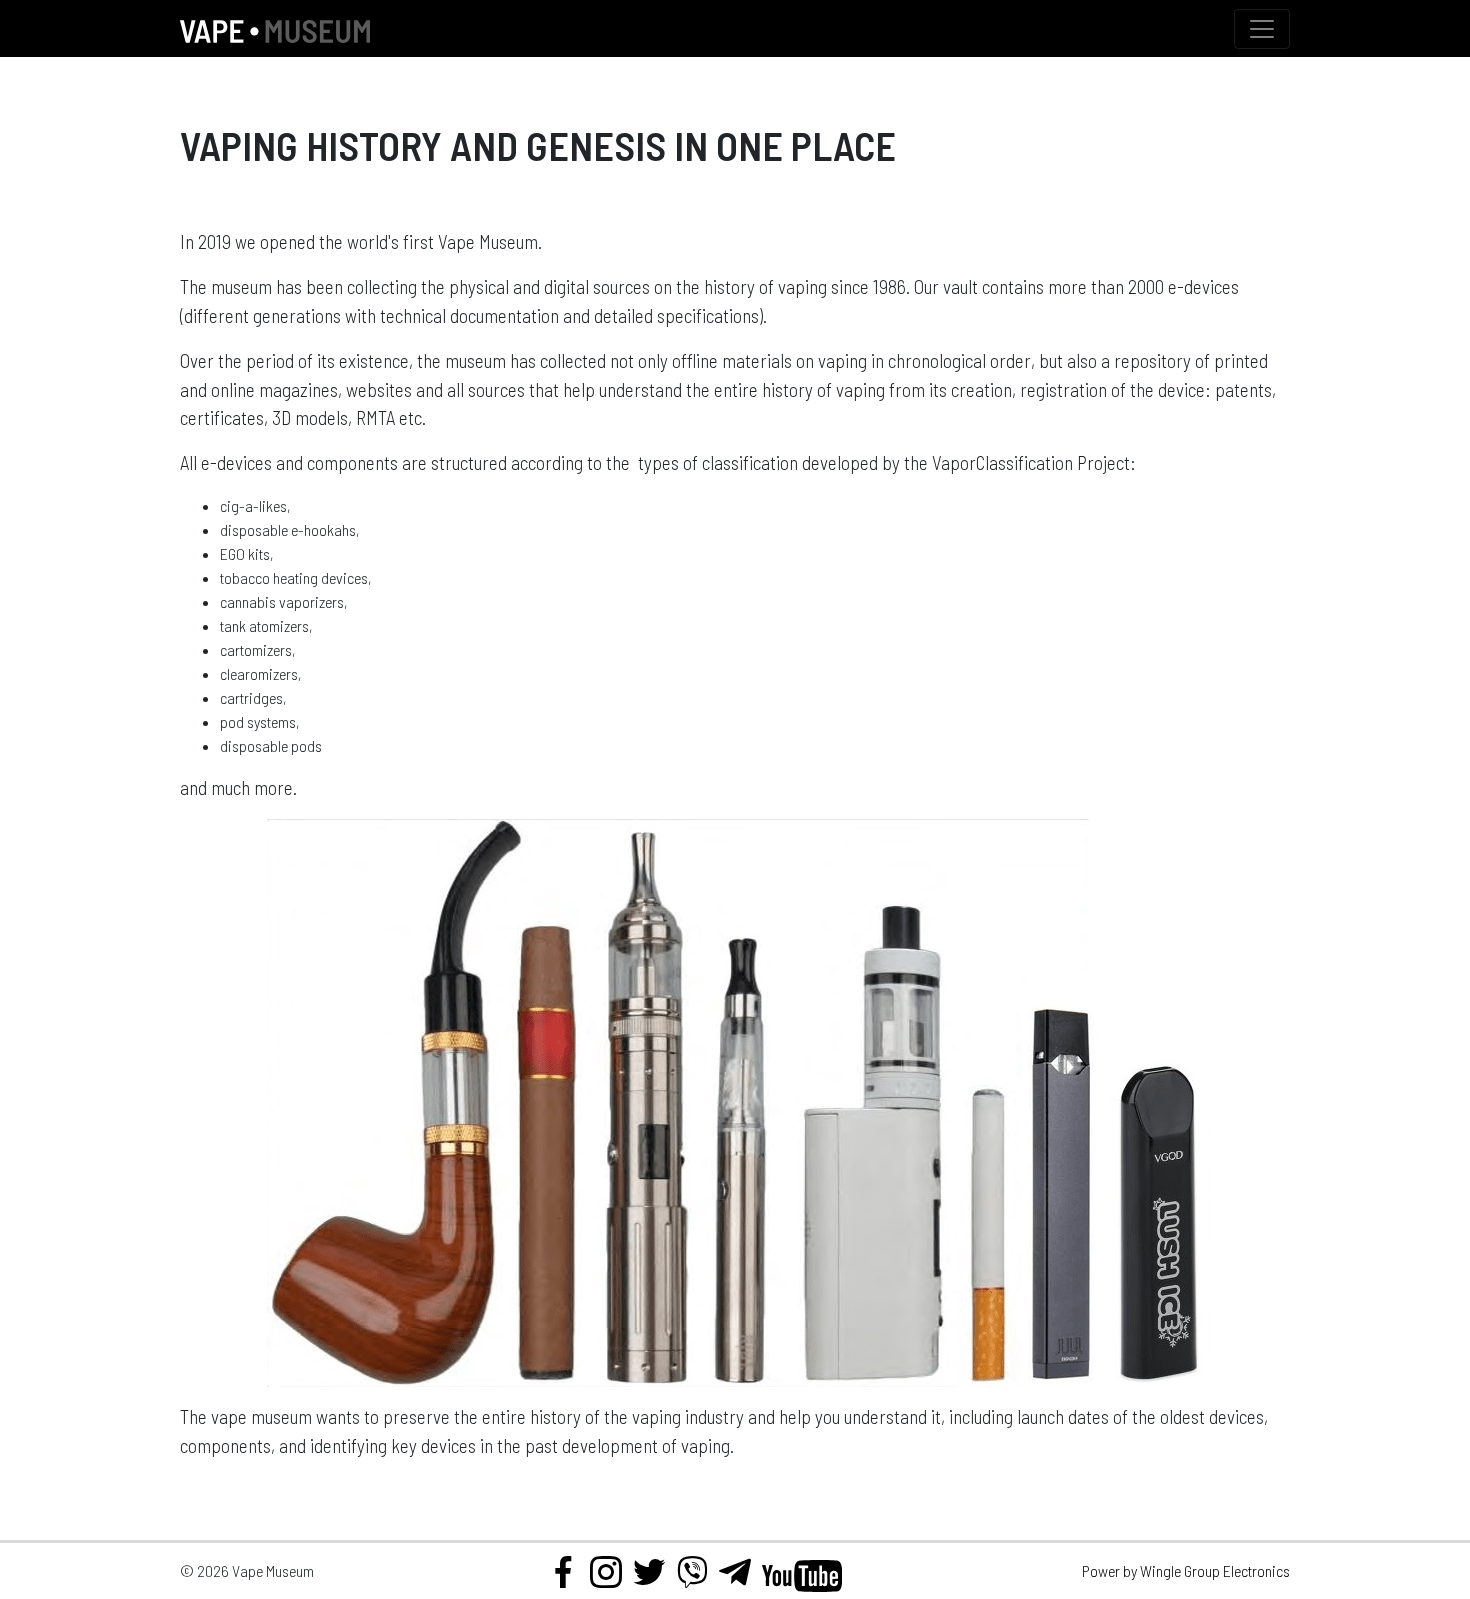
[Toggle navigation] (1262, 29)
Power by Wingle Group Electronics (1186, 1570)
